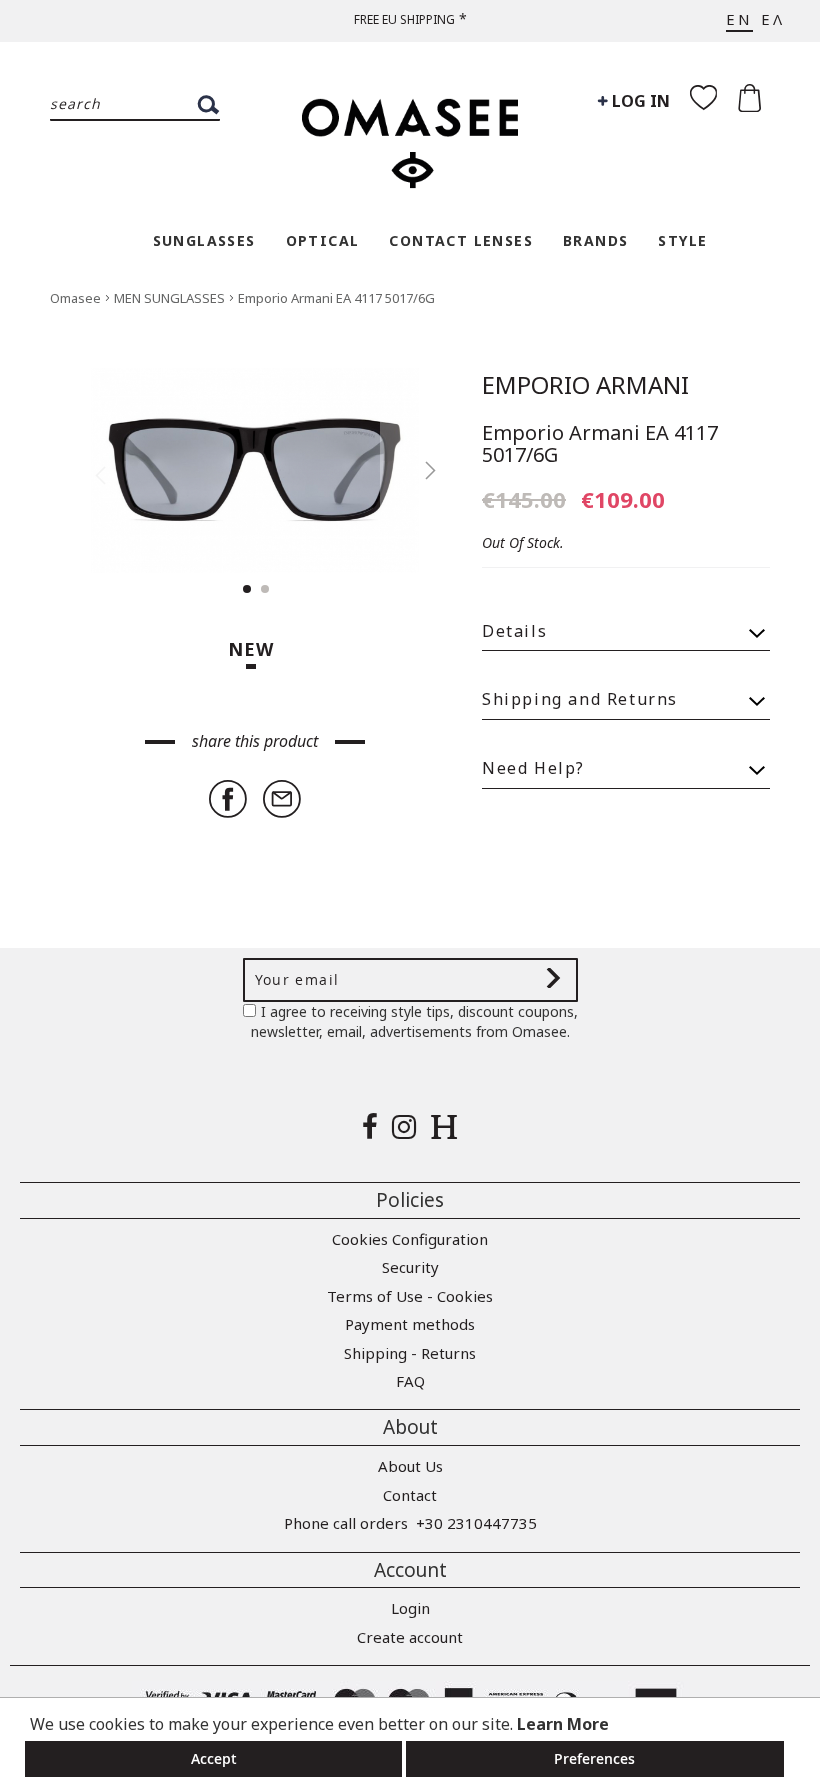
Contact (410, 1495)
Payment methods (410, 1324)
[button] (420, 470)
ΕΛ (773, 19)
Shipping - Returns (410, 1353)
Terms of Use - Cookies (410, 1296)
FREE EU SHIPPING (404, 19)
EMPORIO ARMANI (585, 384)
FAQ (410, 1381)
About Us (410, 1466)
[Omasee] (410, 133)
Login (410, 1608)
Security (410, 1267)
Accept (214, 1758)
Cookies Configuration (410, 1239)
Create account (410, 1637)
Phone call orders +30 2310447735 (410, 1523)
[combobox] (135, 105)
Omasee (77, 298)
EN (739, 19)
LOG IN (639, 101)
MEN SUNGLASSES (171, 298)
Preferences (594, 1758)
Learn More (563, 1724)
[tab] (626, 622)
